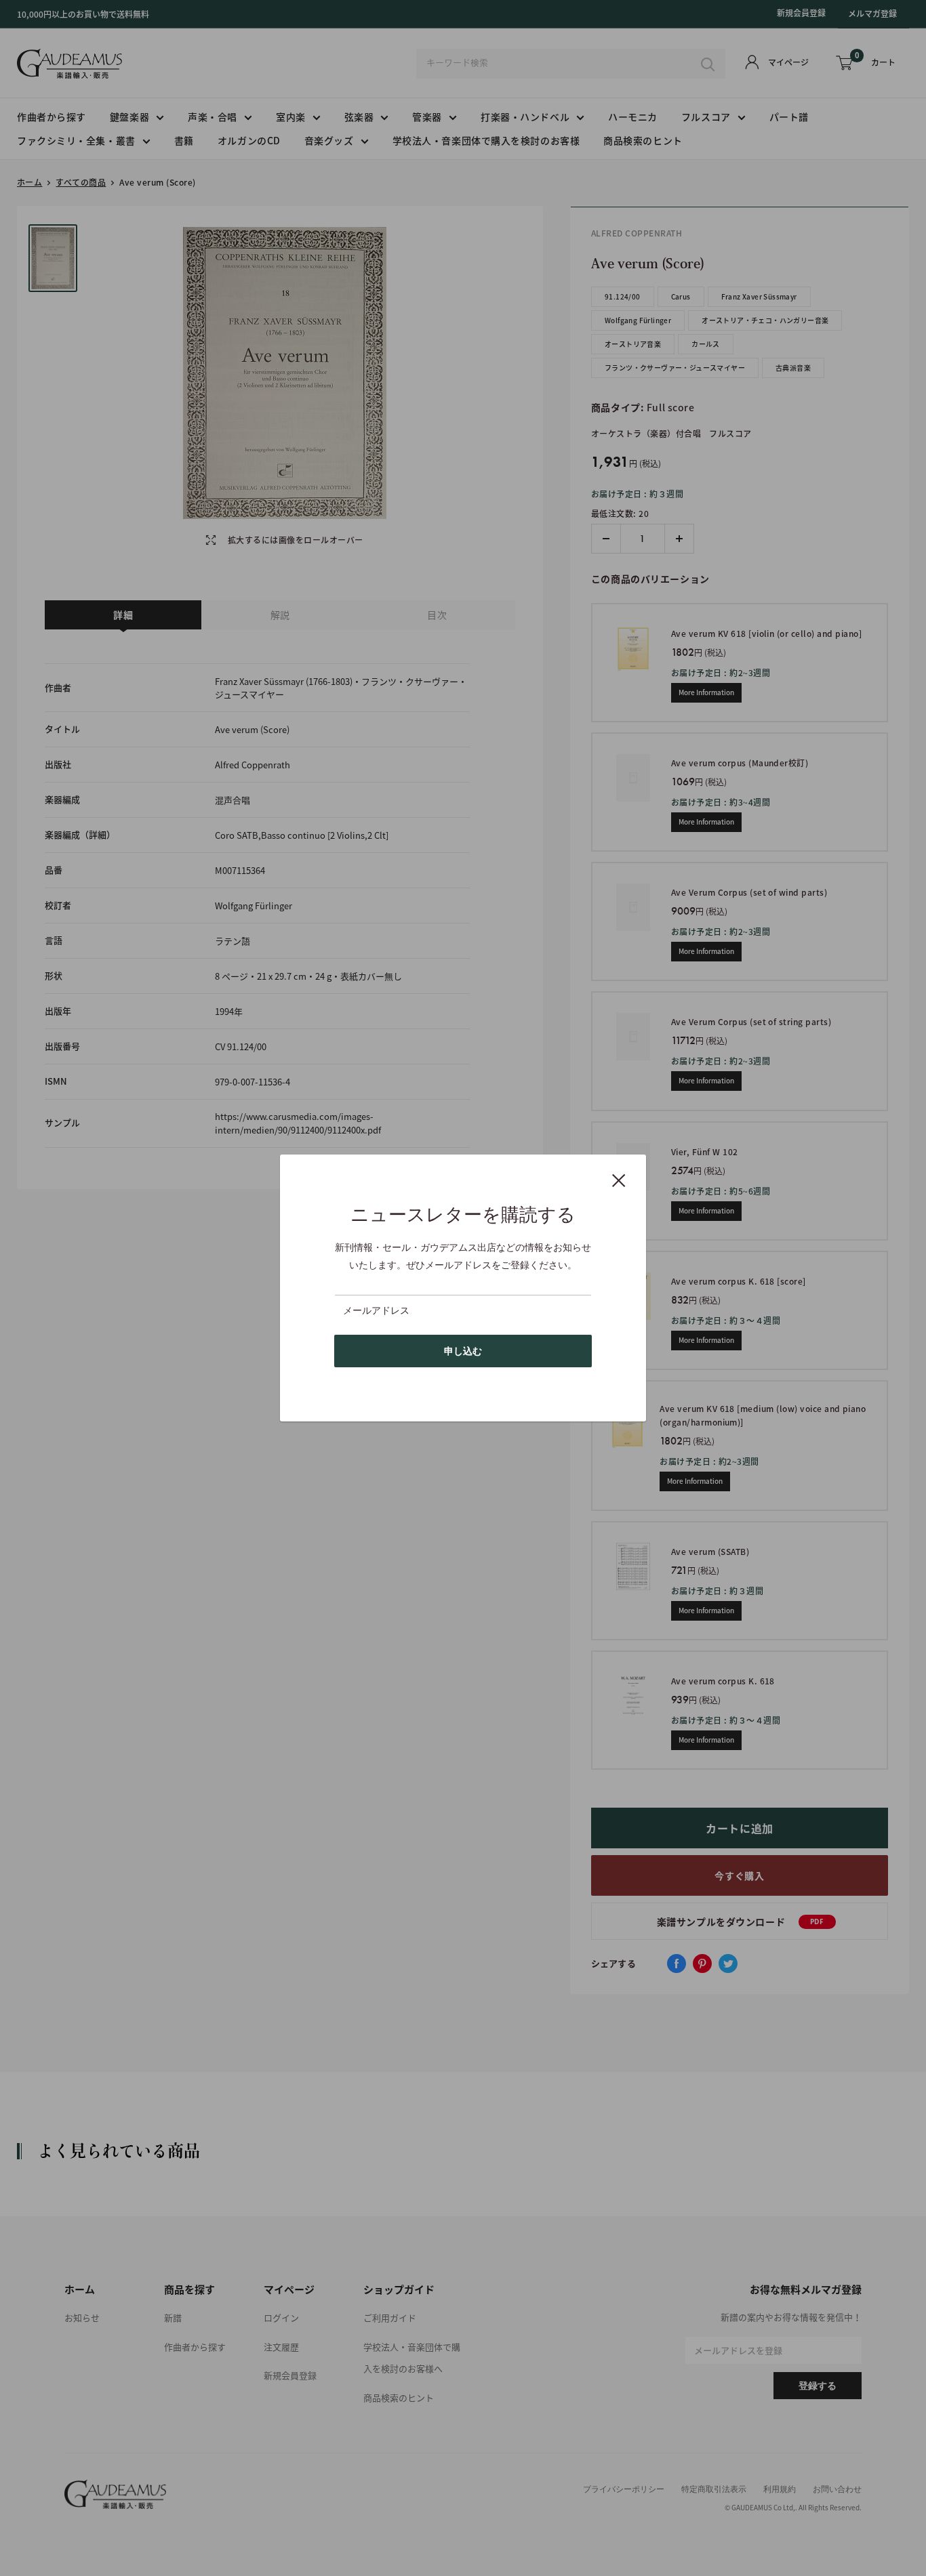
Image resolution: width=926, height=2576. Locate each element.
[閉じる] (619, 1180)
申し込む (463, 1351)
